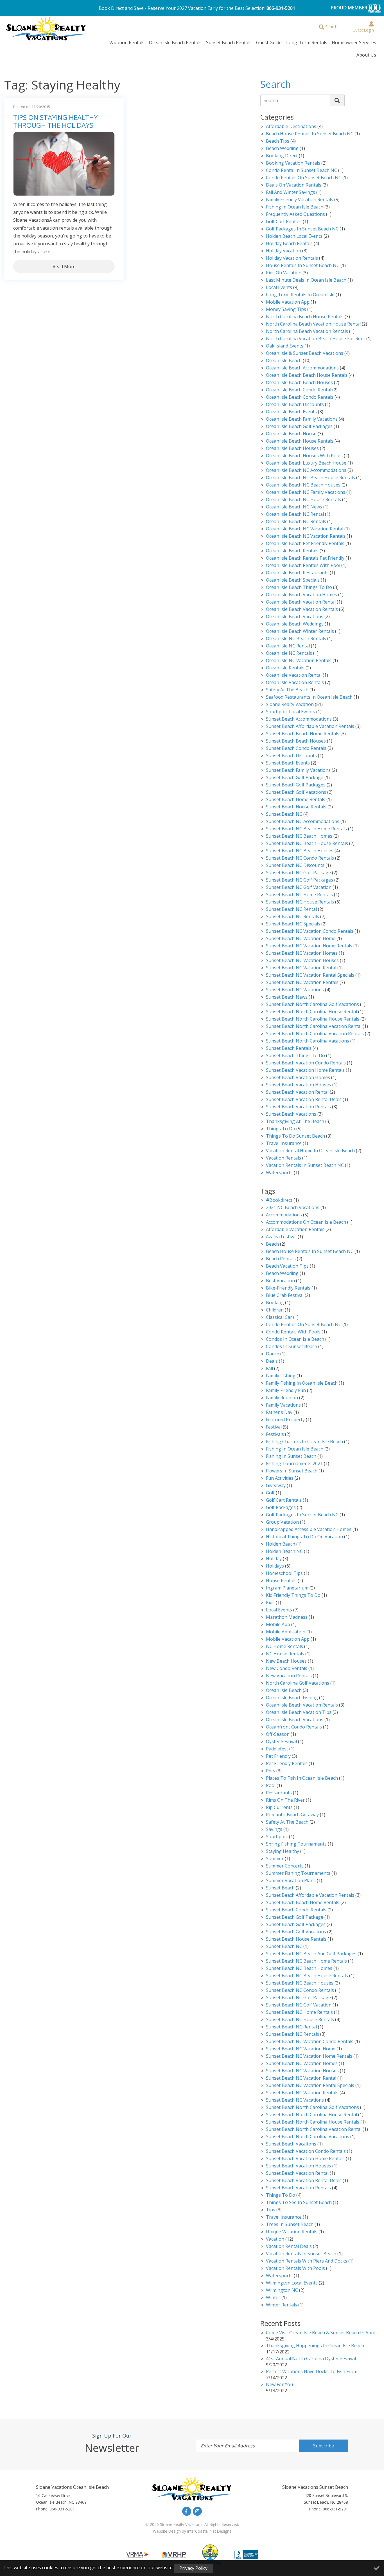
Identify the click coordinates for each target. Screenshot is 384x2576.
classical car (279, 1318)
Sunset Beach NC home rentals (299, 895)
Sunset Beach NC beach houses (300, 851)
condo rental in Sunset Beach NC (301, 171)
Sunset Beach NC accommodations (303, 822)
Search (271, 100)
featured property (285, 1420)
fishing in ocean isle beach (295, 1449)
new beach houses (286, 1661)
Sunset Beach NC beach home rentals (306, 829)
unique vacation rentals (292, 2232)
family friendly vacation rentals (300, 200)
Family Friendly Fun (286, 1391)
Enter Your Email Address (228, 2446)
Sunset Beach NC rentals (292, 2034)
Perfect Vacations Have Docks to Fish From (312, 2372)
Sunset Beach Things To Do (295, 1056)
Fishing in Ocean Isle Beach (295, 207)
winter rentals (282, 2305)
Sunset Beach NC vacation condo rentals (310, 931)
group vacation (282, 1522)
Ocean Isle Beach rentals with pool (303, 566)
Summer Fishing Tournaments (298, 1874)
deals (272, 1361)
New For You (279, 2385)
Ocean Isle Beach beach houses (299, 383)
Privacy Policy (193, 2568)
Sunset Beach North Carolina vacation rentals (315, 1034)
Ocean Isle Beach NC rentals (296, 522)
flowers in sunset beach (292, 1471)
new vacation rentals (289, 1676)
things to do (281, 2195)
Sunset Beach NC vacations (295, 990)
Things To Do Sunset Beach (295, 1136)
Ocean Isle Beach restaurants (297, 573)
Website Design (167, 2531)
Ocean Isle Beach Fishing (292, 1698)
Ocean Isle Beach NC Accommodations (306, 471)
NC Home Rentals (284, 1647)
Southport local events (291, 712)
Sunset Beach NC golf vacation (299, 888)
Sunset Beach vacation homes (298, 1078)
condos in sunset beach (292, 1347)
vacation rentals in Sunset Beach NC (305, 1166)
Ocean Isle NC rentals (289, 653)
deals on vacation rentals (294, 185)
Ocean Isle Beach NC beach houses (303, 485)
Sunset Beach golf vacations (296, 792)
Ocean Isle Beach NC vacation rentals (306, 536)
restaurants (279, 1793)
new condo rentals (287, 1669)
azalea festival (281, 1237)
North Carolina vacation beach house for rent (316, 339)
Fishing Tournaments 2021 (294, 1464)
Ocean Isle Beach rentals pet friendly (305, 558)
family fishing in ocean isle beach (302, 1383)
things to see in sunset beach (299, 2203)
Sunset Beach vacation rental (297, 1092)
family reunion (282, 1398)
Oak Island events (285, 346)
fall (269, 1369)
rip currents (279, 1808)
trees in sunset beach (290, 2225)
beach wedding (282, 1274)
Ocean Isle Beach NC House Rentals (303, 500)
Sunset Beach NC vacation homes (302, 953)
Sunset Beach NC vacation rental (301, 968)
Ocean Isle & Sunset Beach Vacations (305, 354)
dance (273, 1354)
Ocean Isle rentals (285, 668)
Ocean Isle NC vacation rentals (299, 661)
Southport (277, 1837)
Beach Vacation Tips (287, 1266)
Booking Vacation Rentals (293, 163)
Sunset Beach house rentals (296, 807)
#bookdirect (279, 1200)
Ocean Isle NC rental (288, 646)
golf (270, 1493)
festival (274, 1427)
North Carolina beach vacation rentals (307, 332)
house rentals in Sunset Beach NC (303, 266)
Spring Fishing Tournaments (296, 1844)
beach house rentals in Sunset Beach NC (310, 134)
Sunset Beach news (287, 997)
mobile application (286, 1632)
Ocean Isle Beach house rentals (300, 441)
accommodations (284, 1215)
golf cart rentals (284, 1500)
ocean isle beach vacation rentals (302, 1705)
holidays (275, 1566)
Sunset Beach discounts (291, 756)
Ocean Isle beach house (291, 434)
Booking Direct (282, 156)
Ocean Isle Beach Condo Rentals (300, 397)
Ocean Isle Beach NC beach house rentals (310, 478)
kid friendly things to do (293, 1596)
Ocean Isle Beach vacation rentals (302, 610)
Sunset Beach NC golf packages (300, 880)
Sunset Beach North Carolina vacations (308, 1041)
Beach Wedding (282, 149)
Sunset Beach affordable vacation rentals (310, 727)
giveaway (276, 1486)
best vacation (280, 1281)
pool (271, 1786)
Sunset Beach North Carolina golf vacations (312, 1005)
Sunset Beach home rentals (296, 800)
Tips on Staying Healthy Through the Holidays (56, 122)
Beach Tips (278, 141)
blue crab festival (285, 1296)
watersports (279, 1173)
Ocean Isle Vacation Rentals (295, 683)
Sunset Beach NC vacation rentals (302, 983)
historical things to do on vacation (304, 1537)
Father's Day (279, 1413)
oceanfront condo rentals (294, 1727)
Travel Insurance (284, 1144)
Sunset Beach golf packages (296, 785)
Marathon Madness (287, 1617)
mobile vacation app (288, 302)
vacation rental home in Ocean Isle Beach (310, 1151)
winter (273, 2298)
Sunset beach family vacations (298, 771)
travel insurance (284, 2217)
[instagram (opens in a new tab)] (197, 2511)
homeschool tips (284, 1574)
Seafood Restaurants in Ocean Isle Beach (309, 697)
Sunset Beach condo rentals (296, 749)
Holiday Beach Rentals (289, 244)
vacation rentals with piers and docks (307, 2261)
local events (279, 288)
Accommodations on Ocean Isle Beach (306, 1222)
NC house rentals (285, 1654)
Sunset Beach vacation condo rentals (306, 1063)
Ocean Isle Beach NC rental (295, 514)
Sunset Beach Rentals (229, 42)
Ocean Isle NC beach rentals (296, 639)
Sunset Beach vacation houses (299, 1085)
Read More (64, 266)
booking (275, 1303)
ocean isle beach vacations (295, 1720)
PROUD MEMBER (350, 8)
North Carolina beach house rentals (305, 317)
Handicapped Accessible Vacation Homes (309, 1530)
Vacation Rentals (127, 42)
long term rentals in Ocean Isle (300, 295)
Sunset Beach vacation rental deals (304, 1100)
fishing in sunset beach (291, 1457)
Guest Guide (269, 42)
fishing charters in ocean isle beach (304, 1442)
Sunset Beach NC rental (291, 910)
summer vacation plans (291, 1881)
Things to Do (281, 1129)
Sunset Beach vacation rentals (298, 1107)
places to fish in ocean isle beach (302, 1778)
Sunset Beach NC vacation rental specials (310, 975)
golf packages (281, 1508)
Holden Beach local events (294, 236)
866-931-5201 (281, 8)
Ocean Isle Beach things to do (299, 588)
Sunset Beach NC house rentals (300, 902)
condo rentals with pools (293, 1332)
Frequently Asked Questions (295, 215)
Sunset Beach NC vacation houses (302, 961)
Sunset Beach (280, 1888)
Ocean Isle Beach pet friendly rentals (305, 544)
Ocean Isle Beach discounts (295, 405)
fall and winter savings (291, 193)
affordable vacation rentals (295, 1230)
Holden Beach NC (284, 1552)
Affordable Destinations (291, 127)
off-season (278, 1735)
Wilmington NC (282, 2291)
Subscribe (324, 2446)
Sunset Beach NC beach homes (299, 836)
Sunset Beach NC (284, 814)
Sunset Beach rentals (289, 1049)
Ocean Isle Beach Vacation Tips (299, 1713)
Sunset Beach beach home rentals (303, 734)
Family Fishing (281, 1376)
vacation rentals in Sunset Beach (301, 2254)
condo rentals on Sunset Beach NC (304, 178)
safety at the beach (287, 690)
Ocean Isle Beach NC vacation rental (305, 529)
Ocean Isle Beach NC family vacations (306, 493)
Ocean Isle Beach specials (293, 580)
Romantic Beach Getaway (292, 1815)
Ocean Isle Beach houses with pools (304, 456)
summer (275, 1859)
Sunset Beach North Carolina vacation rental (314, 1027)
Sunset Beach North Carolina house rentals (313, 1019)
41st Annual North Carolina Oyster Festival (311, 2359)
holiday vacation (284, 251)
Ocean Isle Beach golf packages (299, 427)
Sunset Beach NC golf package (298, 873)
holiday (274, 1559)
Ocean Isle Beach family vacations (302, 419)
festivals (275, 1435)
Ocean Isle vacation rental (294, 675)
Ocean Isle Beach (284, 361)
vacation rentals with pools (295, 2269)
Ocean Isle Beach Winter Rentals (300, 632)
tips (271, 2210)
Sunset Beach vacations (291, 1114)
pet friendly (278, 1756)
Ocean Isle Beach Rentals (175, 42)
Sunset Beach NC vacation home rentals (309, 946)
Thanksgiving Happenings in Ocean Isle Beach (315, 2346)
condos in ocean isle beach (295, 1339)
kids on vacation (284, 273)
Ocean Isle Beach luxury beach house (306, 463)
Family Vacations (283, 1405)
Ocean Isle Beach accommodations (302, 368)
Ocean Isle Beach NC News (294, 507)
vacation (275, 2239)
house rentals (281, 1581)
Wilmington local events (292, 2283)
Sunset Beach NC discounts (295, 866)
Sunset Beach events (288, 763)
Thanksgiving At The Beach (295, 1122)
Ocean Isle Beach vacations (295, 617)
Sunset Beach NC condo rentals (300, 858)
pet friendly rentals (287, 1764)
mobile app (278, 1625)
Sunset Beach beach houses (296, 741)
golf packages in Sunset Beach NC (302, 229)
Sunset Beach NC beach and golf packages (311, 1954)
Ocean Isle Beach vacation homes (301, 595)
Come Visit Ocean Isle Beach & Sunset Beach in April (321, 2333)
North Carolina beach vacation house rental (313, 324)
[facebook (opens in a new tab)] (187, 2511)
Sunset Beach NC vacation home (301, 939)
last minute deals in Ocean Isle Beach (306, 280)
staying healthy (283, 1852)
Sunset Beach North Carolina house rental (311, 1012)
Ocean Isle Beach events (291, 412)
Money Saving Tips (286, 310)
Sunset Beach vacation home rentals (305, 1070)
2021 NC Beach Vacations (293, 1208)
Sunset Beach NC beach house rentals (307, 844)
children (275, 1310)
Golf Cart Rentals (284, 222)
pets (271, 1771)
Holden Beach (281, 1544)
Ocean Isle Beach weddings (295, 624)
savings (274, 1830)
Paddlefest (277, 1749)
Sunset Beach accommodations (299, 719)
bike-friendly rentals (288, 1288)
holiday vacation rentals (292, 258)
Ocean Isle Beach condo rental (299, 390)
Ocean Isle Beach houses (292, 449)
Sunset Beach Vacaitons (291, 2144)
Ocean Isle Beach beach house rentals (307, 375)
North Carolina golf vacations (298, 1683)
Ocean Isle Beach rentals (292, 551)
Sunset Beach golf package (295, 778)
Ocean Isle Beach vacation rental (301, 602)
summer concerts (285, 1866)
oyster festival (281, 1742)
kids (270, 1603)
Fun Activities (280, 1478)
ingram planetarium (287, 1588)
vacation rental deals (289, 2247)
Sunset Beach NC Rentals (292, 917)
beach (272, 1244)
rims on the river (285, 1800)
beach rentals (281, 1259)
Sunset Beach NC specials (293, 924)
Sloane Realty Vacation (290, 705)
